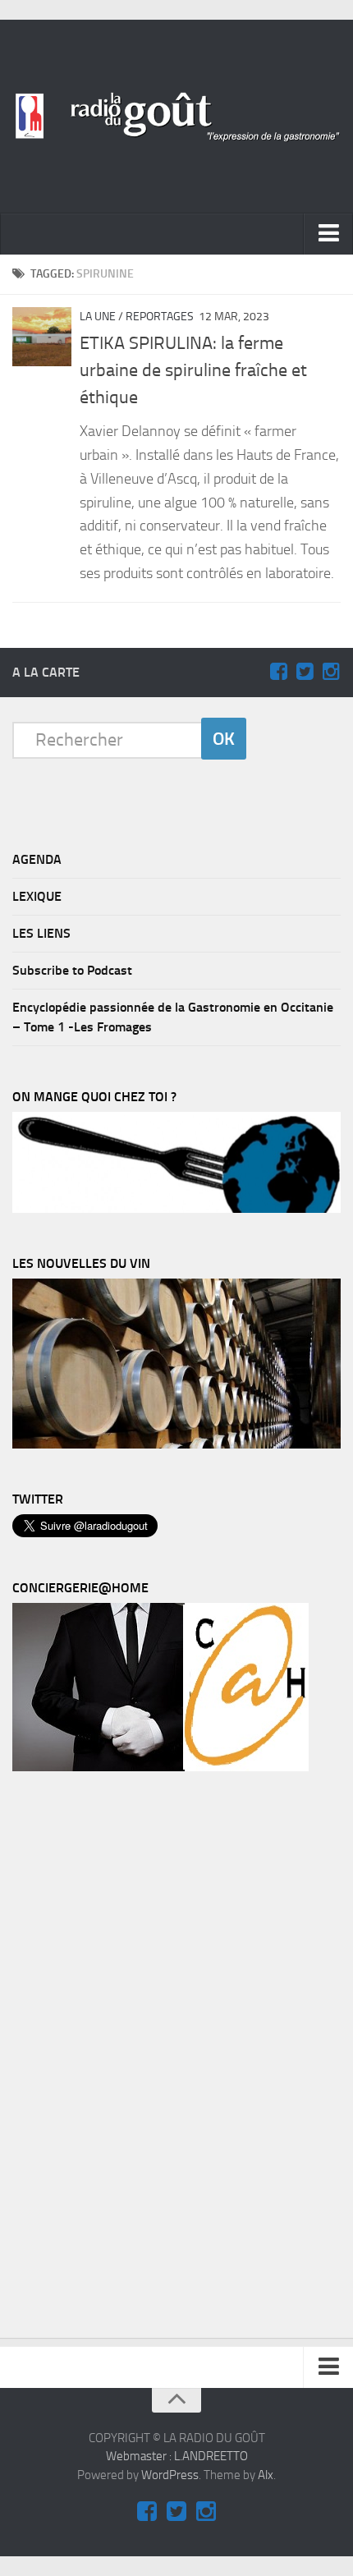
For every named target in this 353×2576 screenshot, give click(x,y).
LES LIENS (41, 933)
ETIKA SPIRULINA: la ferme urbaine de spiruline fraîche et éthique (193, 370)
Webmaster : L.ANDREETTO (177, 2456)
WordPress (170, 2475)
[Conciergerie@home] (160, 1767)
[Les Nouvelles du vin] (176, 1444)
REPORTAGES (160, 317)
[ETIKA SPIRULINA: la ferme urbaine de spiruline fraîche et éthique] (42, 337)
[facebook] (278, 672)
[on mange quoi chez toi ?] (176, 1209)
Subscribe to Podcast (72, 970)
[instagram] (331, 672)
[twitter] (305, 672)
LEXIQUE (37, 896)
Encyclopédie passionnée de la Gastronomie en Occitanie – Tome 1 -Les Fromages (173, 1017)
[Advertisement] (135, 2059)
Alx (266, 2475)
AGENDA (37, 859)
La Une (98, 317)
